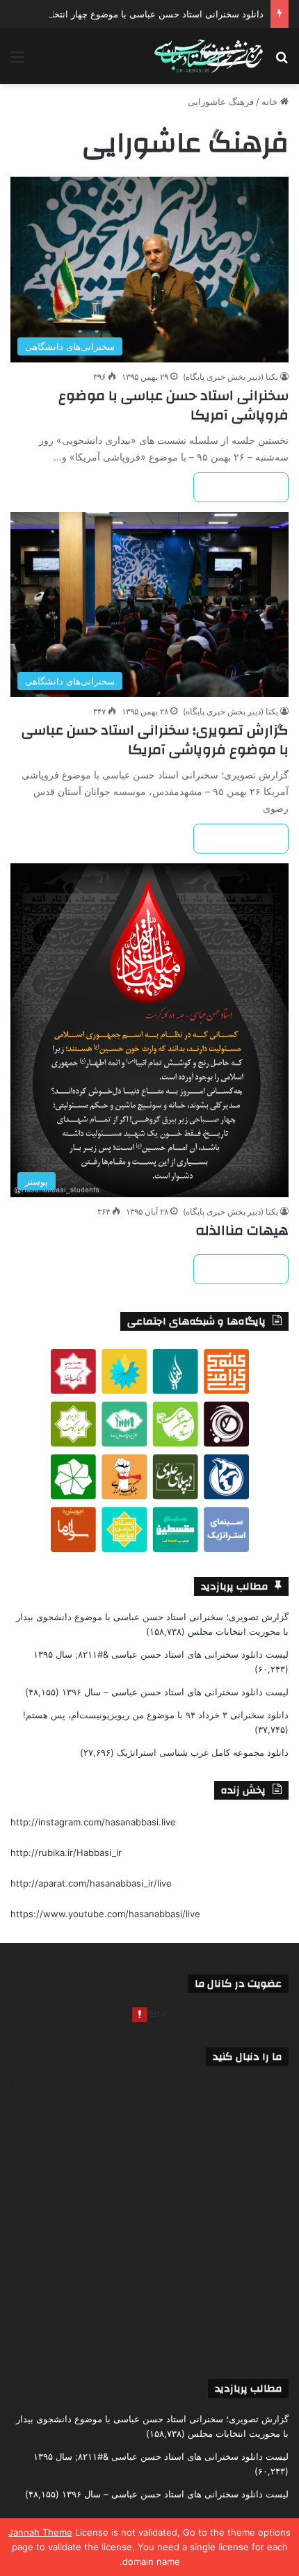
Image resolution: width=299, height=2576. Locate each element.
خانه (271, 102)
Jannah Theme (40, 2532)
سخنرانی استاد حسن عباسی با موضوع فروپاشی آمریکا (173, 405)
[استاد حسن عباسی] (209, 56)
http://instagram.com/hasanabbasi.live (93, 1822)
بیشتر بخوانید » (241, 487)
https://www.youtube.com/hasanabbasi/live (105, 1914)
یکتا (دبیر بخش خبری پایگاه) (231, 377)
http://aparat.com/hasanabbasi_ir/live (91, 1883)
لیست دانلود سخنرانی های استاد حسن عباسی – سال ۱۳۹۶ (175, 1692)
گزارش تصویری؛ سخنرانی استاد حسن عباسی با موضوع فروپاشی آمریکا (155, 740)
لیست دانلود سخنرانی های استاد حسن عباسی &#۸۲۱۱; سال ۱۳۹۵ (161, 1654)
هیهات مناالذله (242, 1230)
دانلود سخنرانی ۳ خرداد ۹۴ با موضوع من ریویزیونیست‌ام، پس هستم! (156, 1715)
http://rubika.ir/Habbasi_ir (66, 1853)
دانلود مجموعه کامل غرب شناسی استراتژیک (203, 1752)
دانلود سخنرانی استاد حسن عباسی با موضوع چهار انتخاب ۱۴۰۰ (142, 14)
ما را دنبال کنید (247, 2057)
